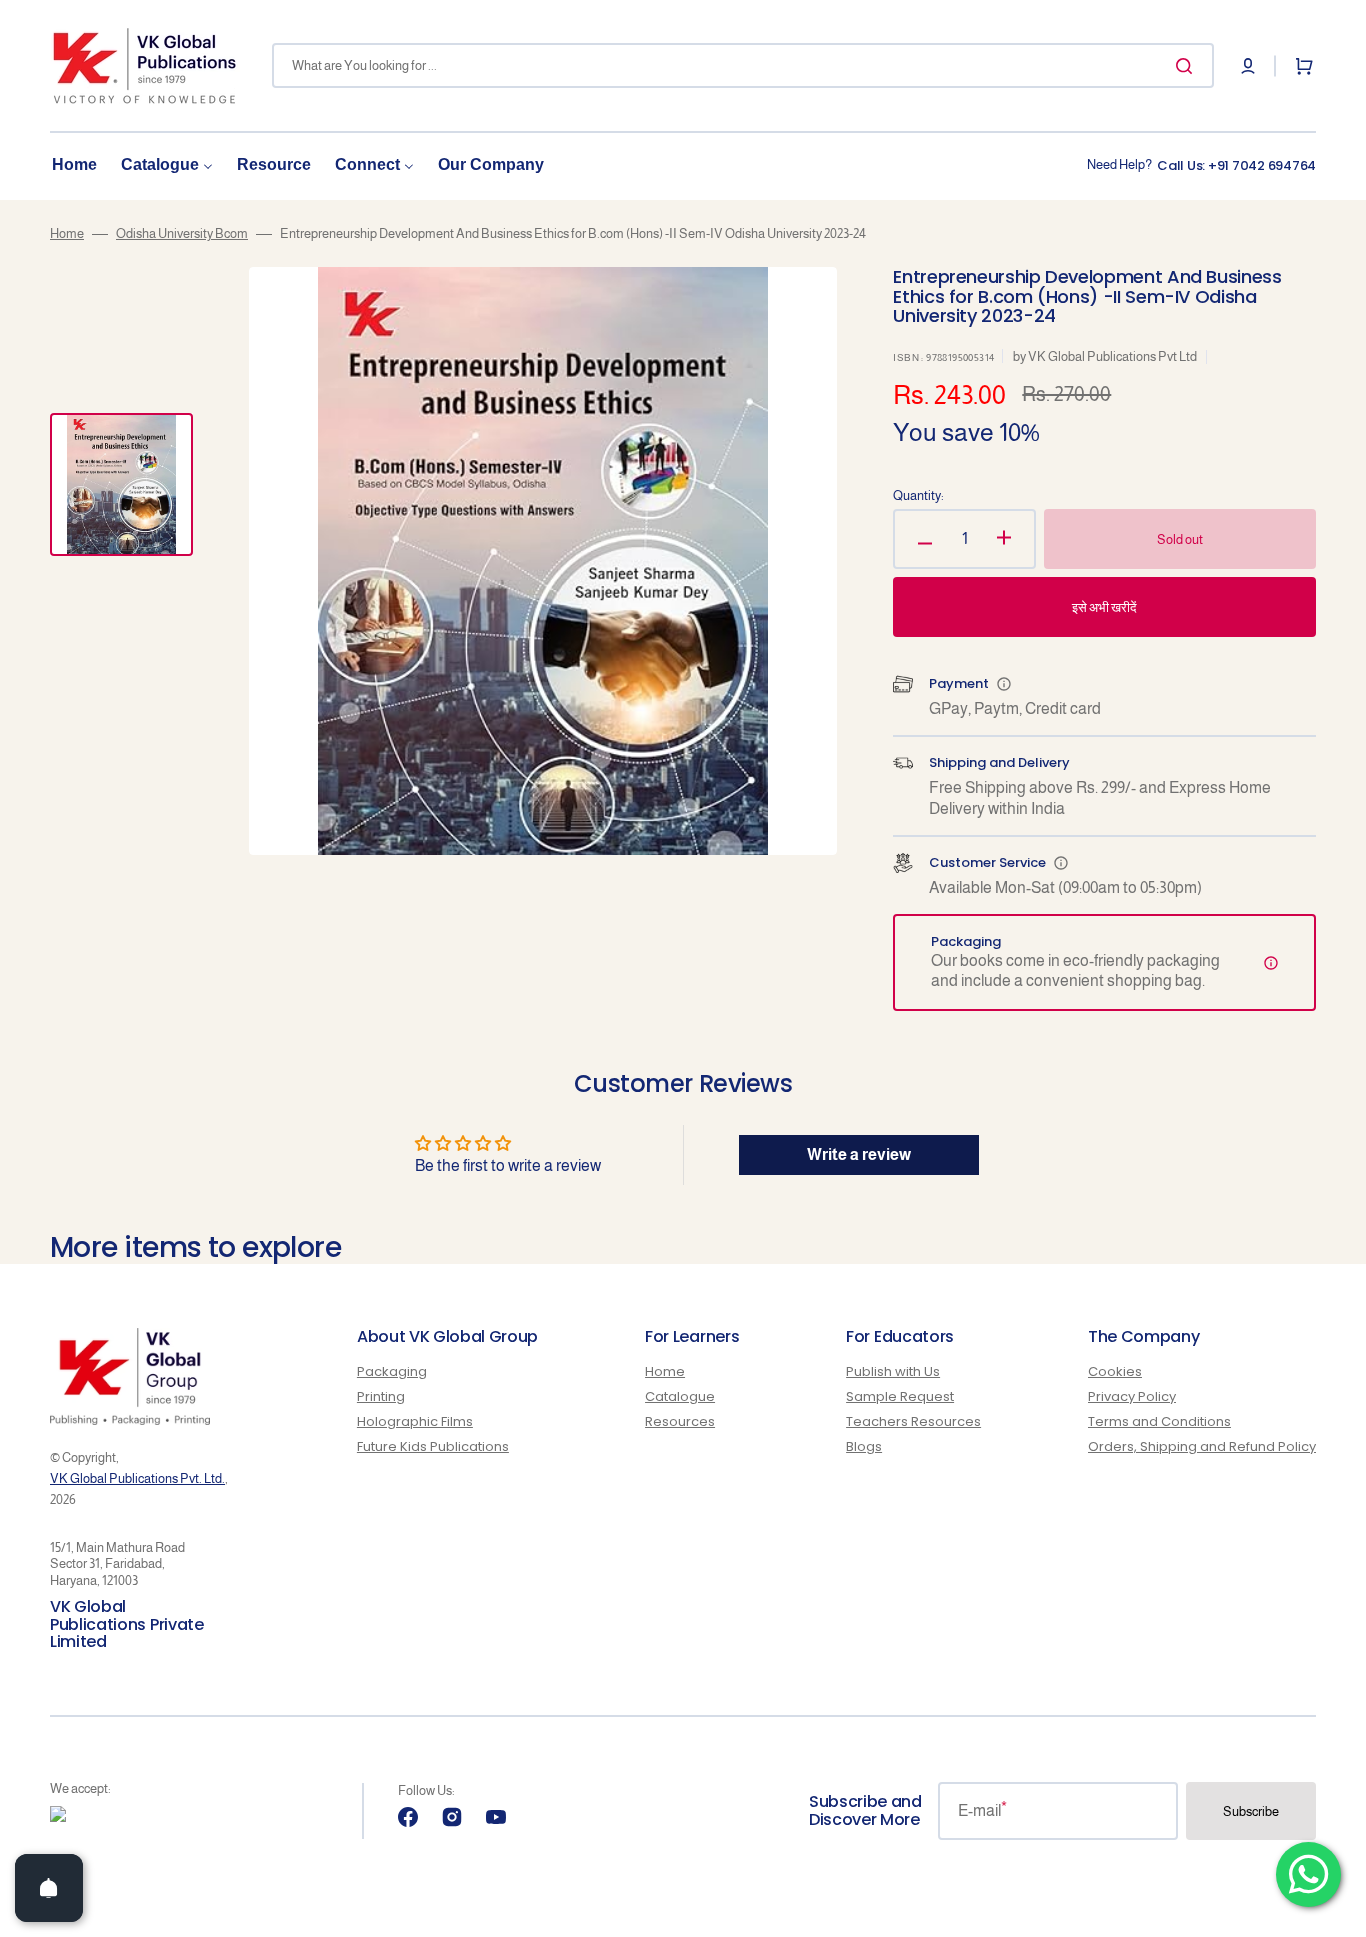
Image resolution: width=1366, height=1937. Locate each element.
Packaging (392, 1372)
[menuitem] (74, 165)
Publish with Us (893, 1372)
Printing (381, 1396)
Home (67, 233)
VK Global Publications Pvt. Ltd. (137, 1478)
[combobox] (743, 65)
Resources (680, 1421)
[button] (1248, 66)
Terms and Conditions (1159, 1421)
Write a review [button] (859, 1154)
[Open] (49, 1888)
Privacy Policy (1132, 1396)
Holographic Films (415, 1421)
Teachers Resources (913, 1421)
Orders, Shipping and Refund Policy (1202, 1446)
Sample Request (900, 1396)
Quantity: (918, 495)
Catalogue (680, 1396)
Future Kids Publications (433, 1446)
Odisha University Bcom (182, 233)
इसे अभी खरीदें (1104, 607)
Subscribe (1251, 1811)
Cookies (1115, 1372)
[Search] (1188, 66)
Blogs (864, 1446)
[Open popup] (1004, 684)
